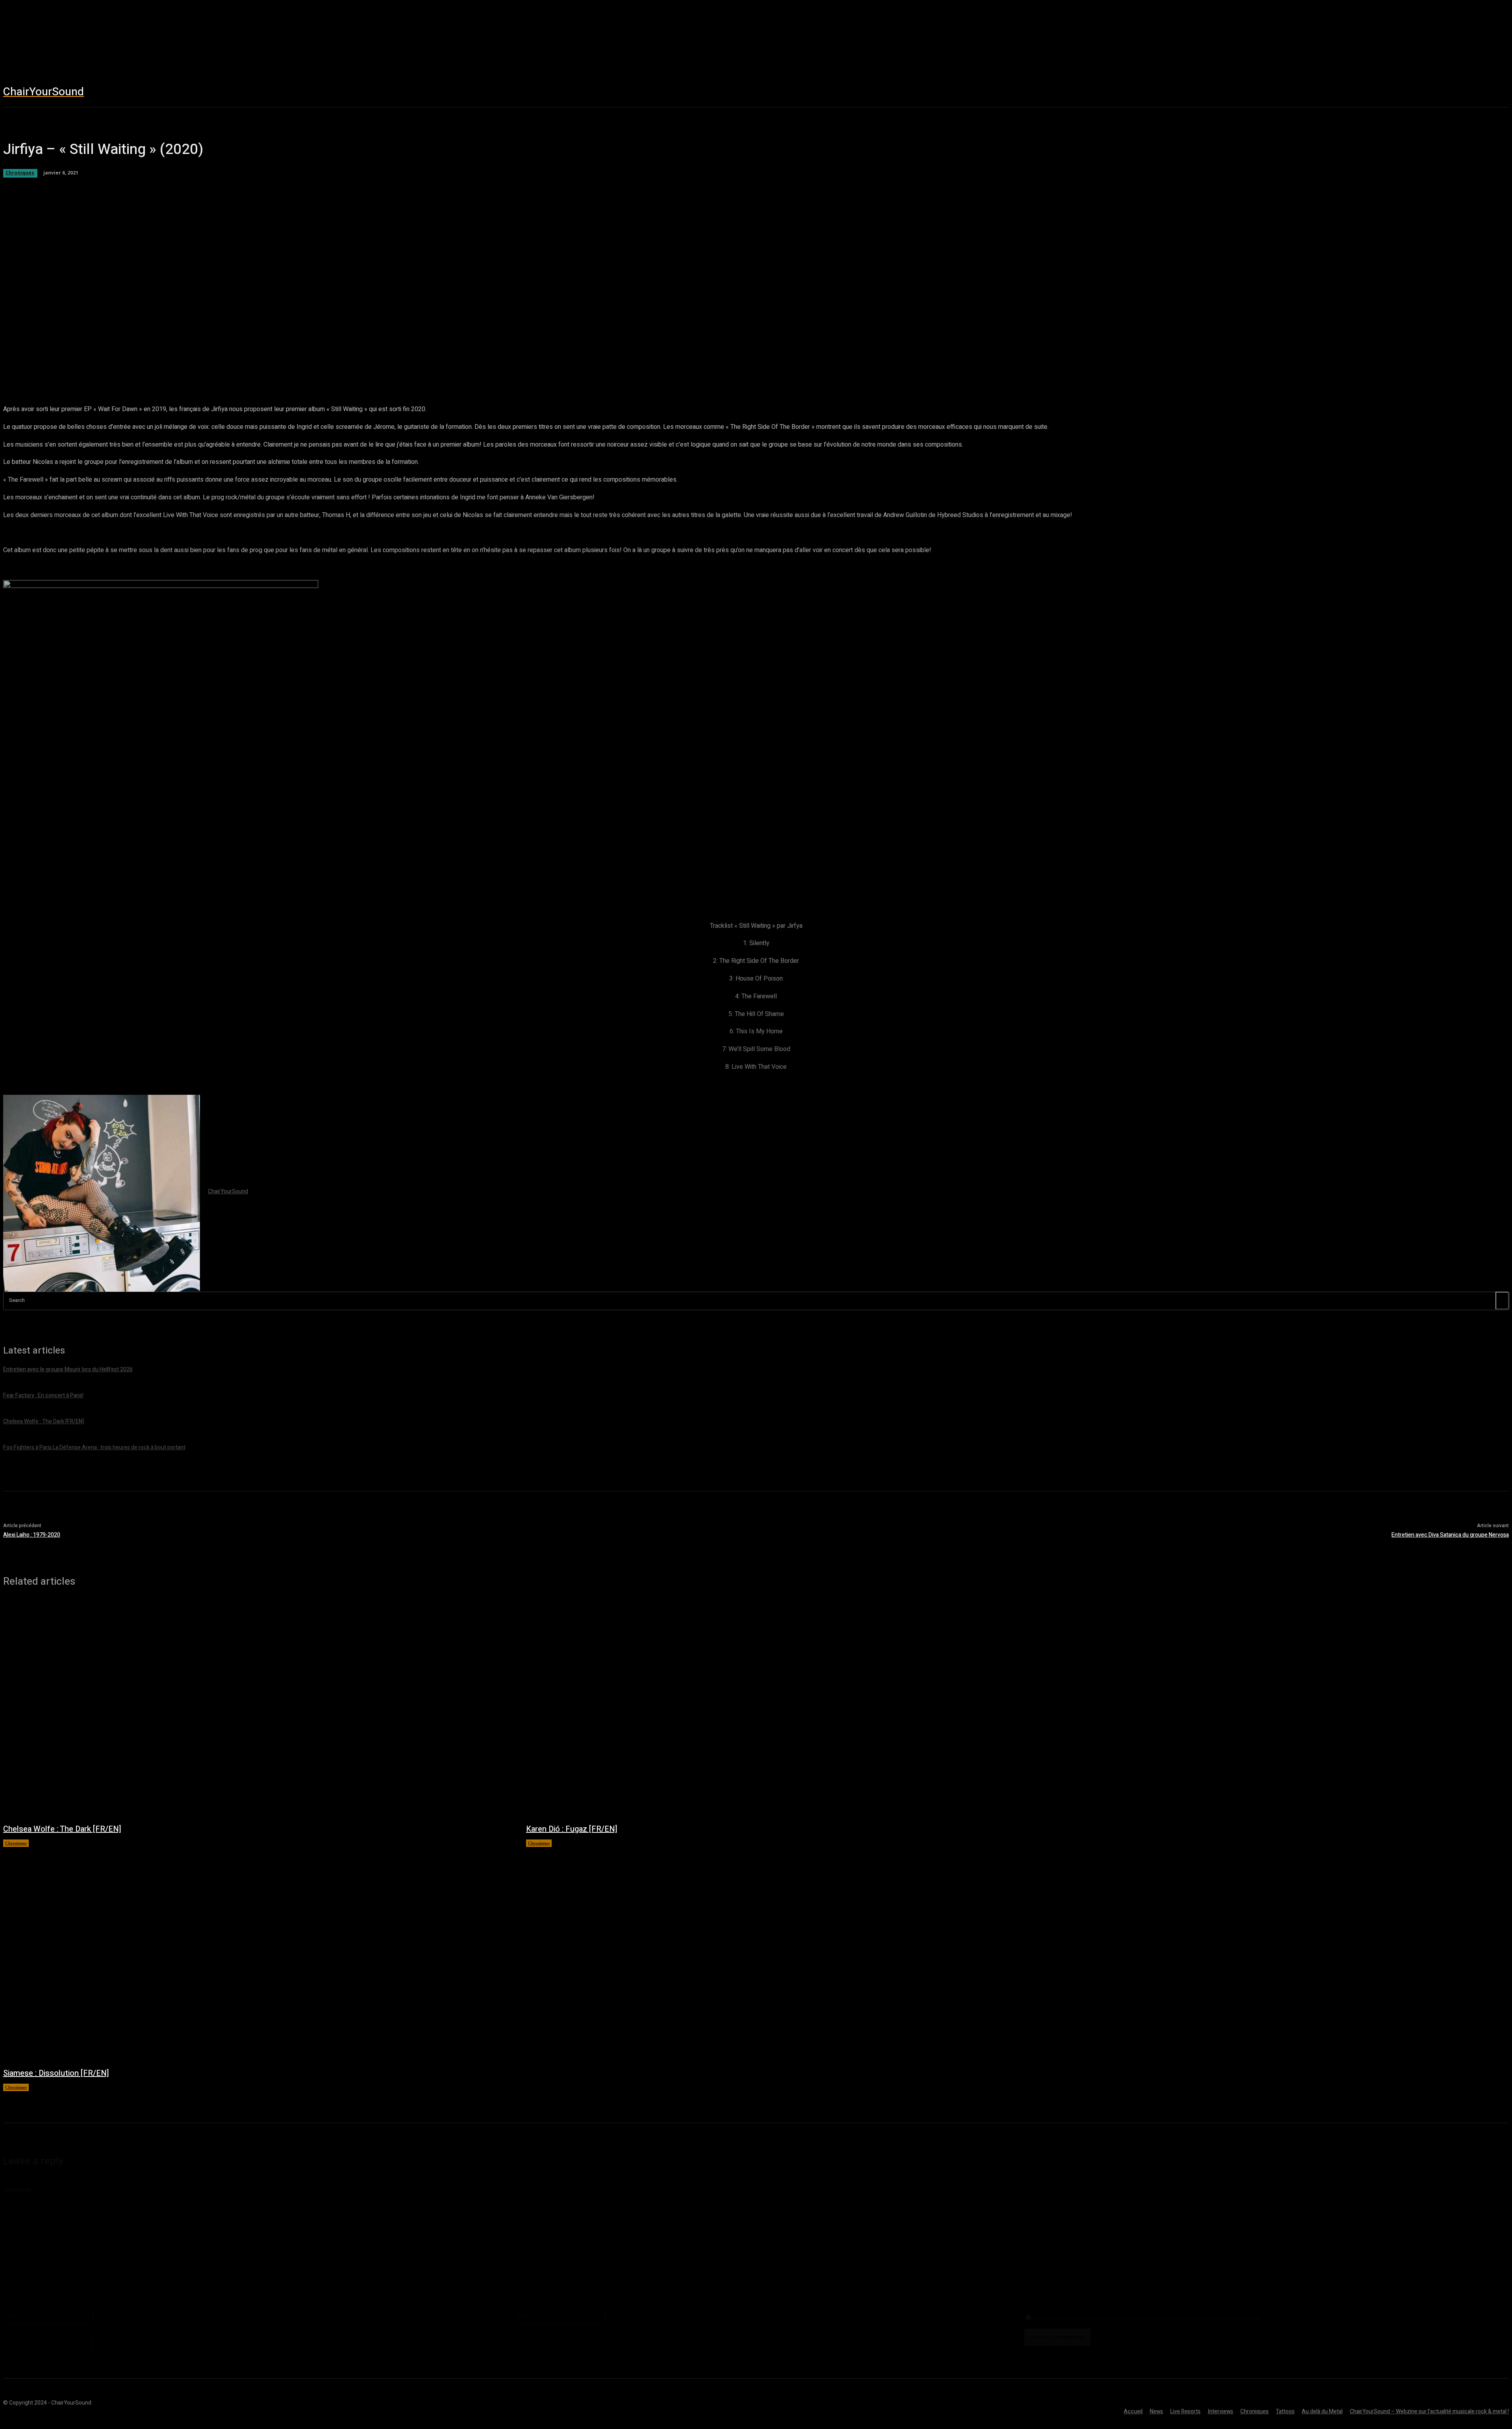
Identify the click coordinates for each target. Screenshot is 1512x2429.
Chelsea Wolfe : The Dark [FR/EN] (62, 1829)
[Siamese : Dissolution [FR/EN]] (257, 1953)
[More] (295, 365)
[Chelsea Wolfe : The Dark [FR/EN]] (257, 1709)
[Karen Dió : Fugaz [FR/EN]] (780, 1709)
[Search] (1502, 1301)
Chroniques (16, 1843)
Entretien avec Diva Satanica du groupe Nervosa (1450, 1535)
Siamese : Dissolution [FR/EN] (56, 2073)
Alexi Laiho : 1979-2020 (32, 1535)
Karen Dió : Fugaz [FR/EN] (572, 1829)
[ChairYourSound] (102, 1193)
